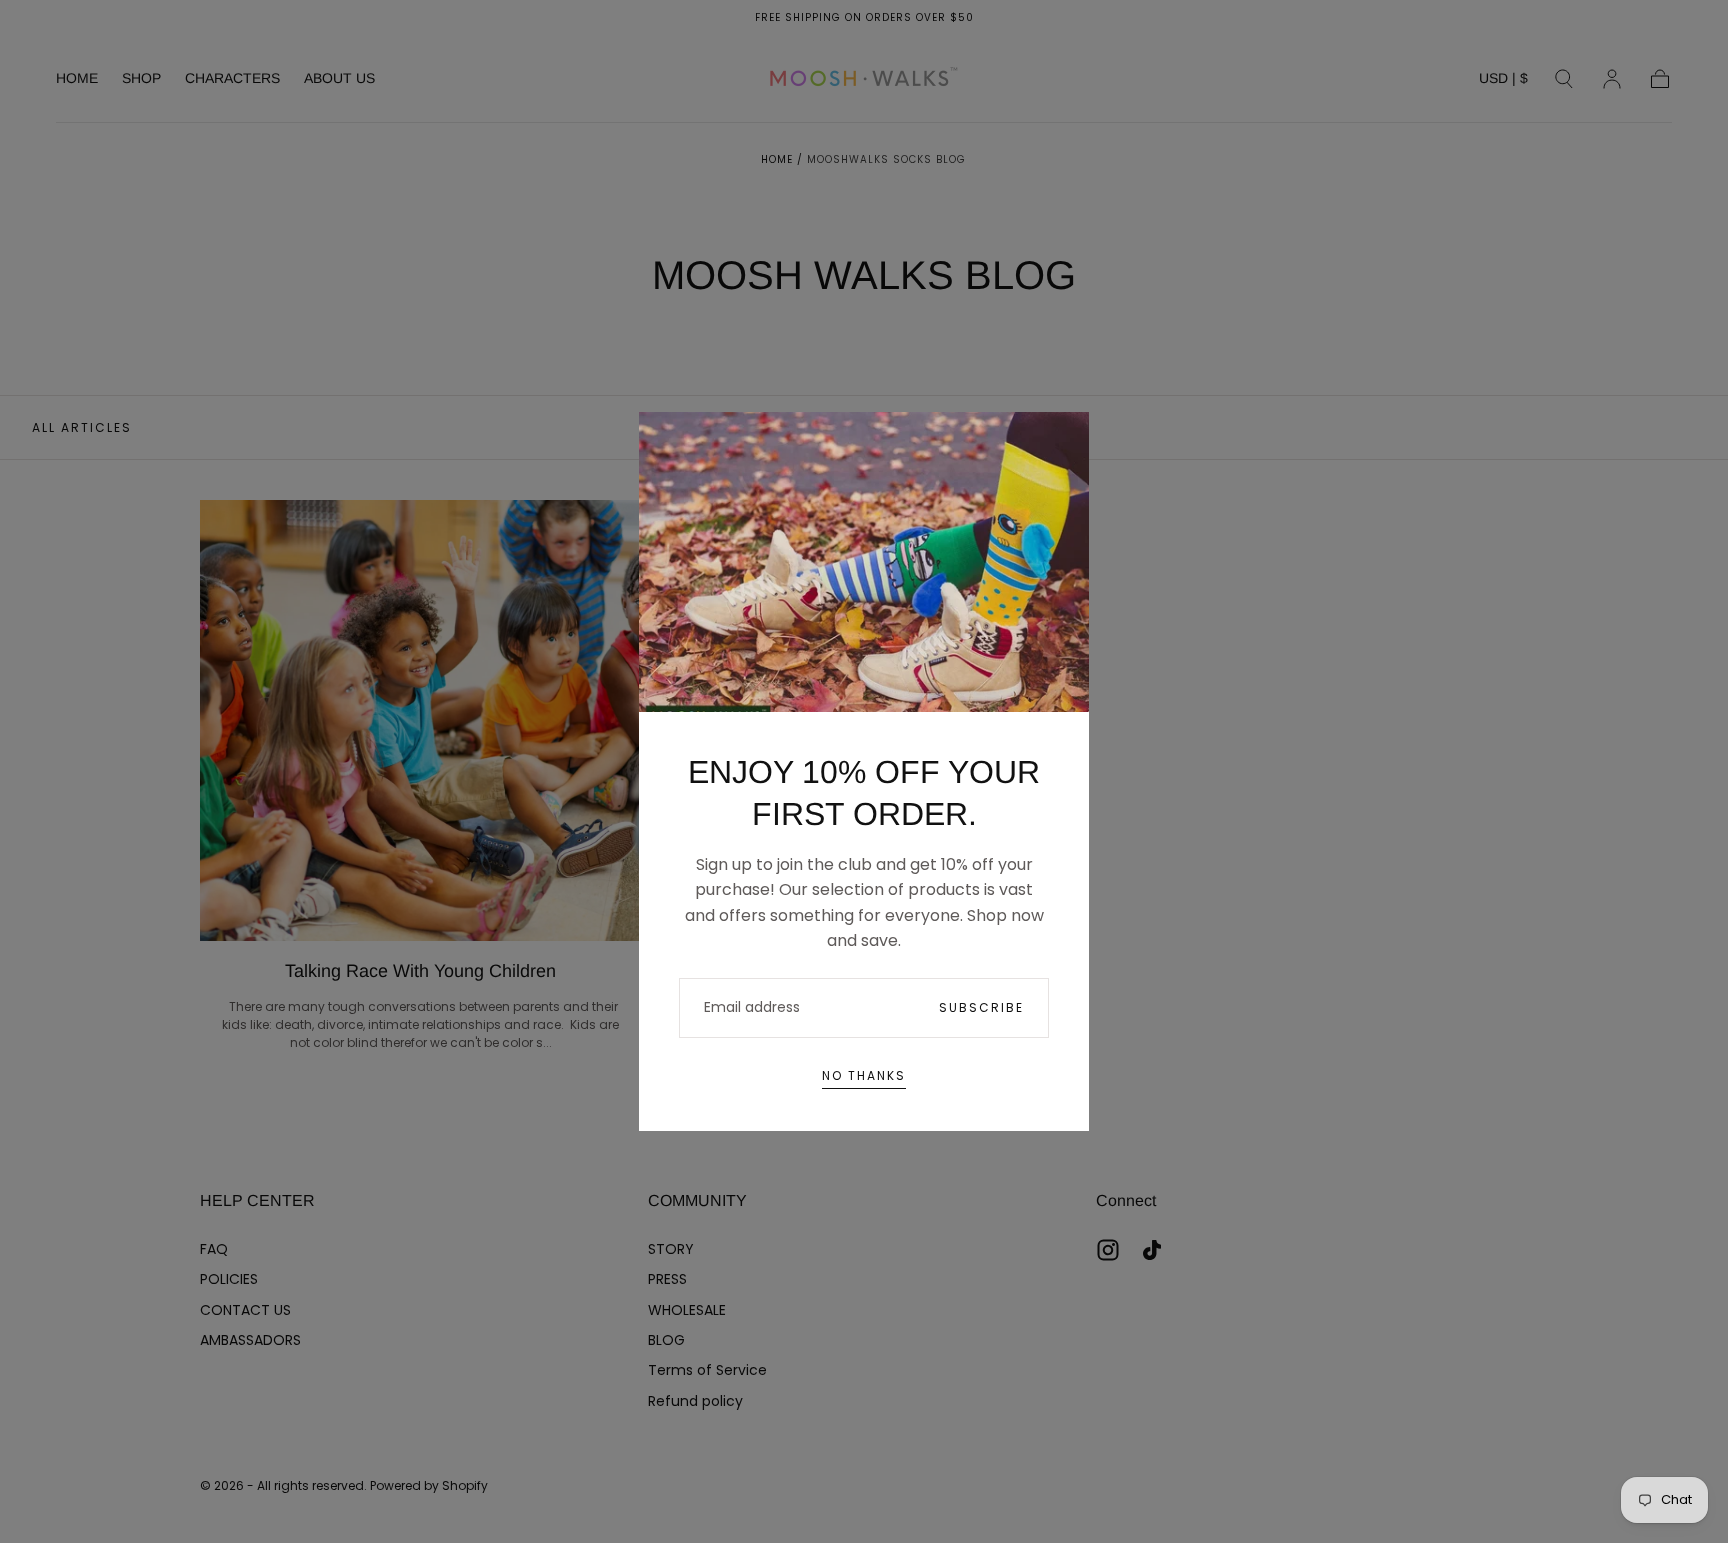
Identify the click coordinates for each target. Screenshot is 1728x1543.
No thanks (864, 1075)
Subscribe (981, 1007)
